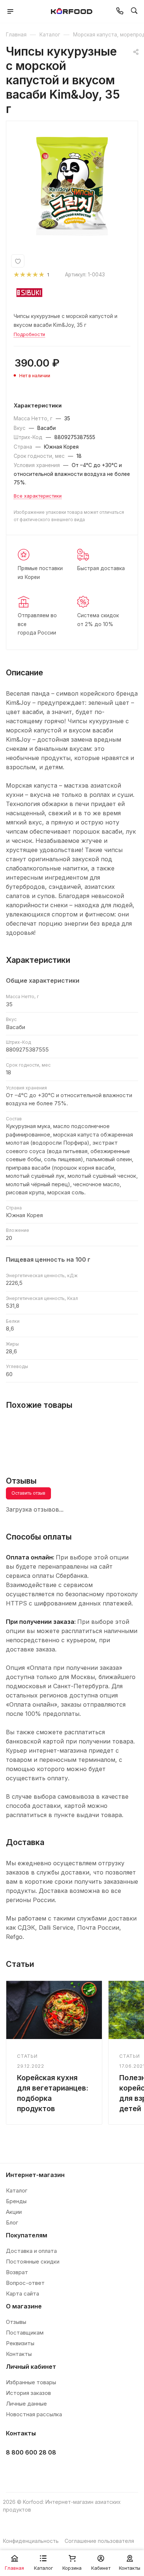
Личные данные (26, 2404)
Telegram (32, 2471)
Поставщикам (25, 2333)
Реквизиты (20, 2343)
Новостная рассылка (34, 2414)
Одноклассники (51, 2471)
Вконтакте (14, 2471)
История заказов (28, 2393)
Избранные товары (31, 2382)
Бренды (16, 2201)
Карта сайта (23, 2294)
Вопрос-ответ (25, 2283)
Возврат (17, 2272)
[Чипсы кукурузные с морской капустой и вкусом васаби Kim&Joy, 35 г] (72, 186)
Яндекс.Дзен (69, 2471)
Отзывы (16, 2322)
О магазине (24, 2306)
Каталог (17, 2190)
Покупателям (27, 2235)
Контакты (19, 2354)
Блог (12, 2222)
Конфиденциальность (31, 2541)
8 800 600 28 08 (31, 2452)
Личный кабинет (31, 2367)
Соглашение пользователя (99, 2541)
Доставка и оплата (31, 2251)
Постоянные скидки (33, 2261)
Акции (14, 2212)
